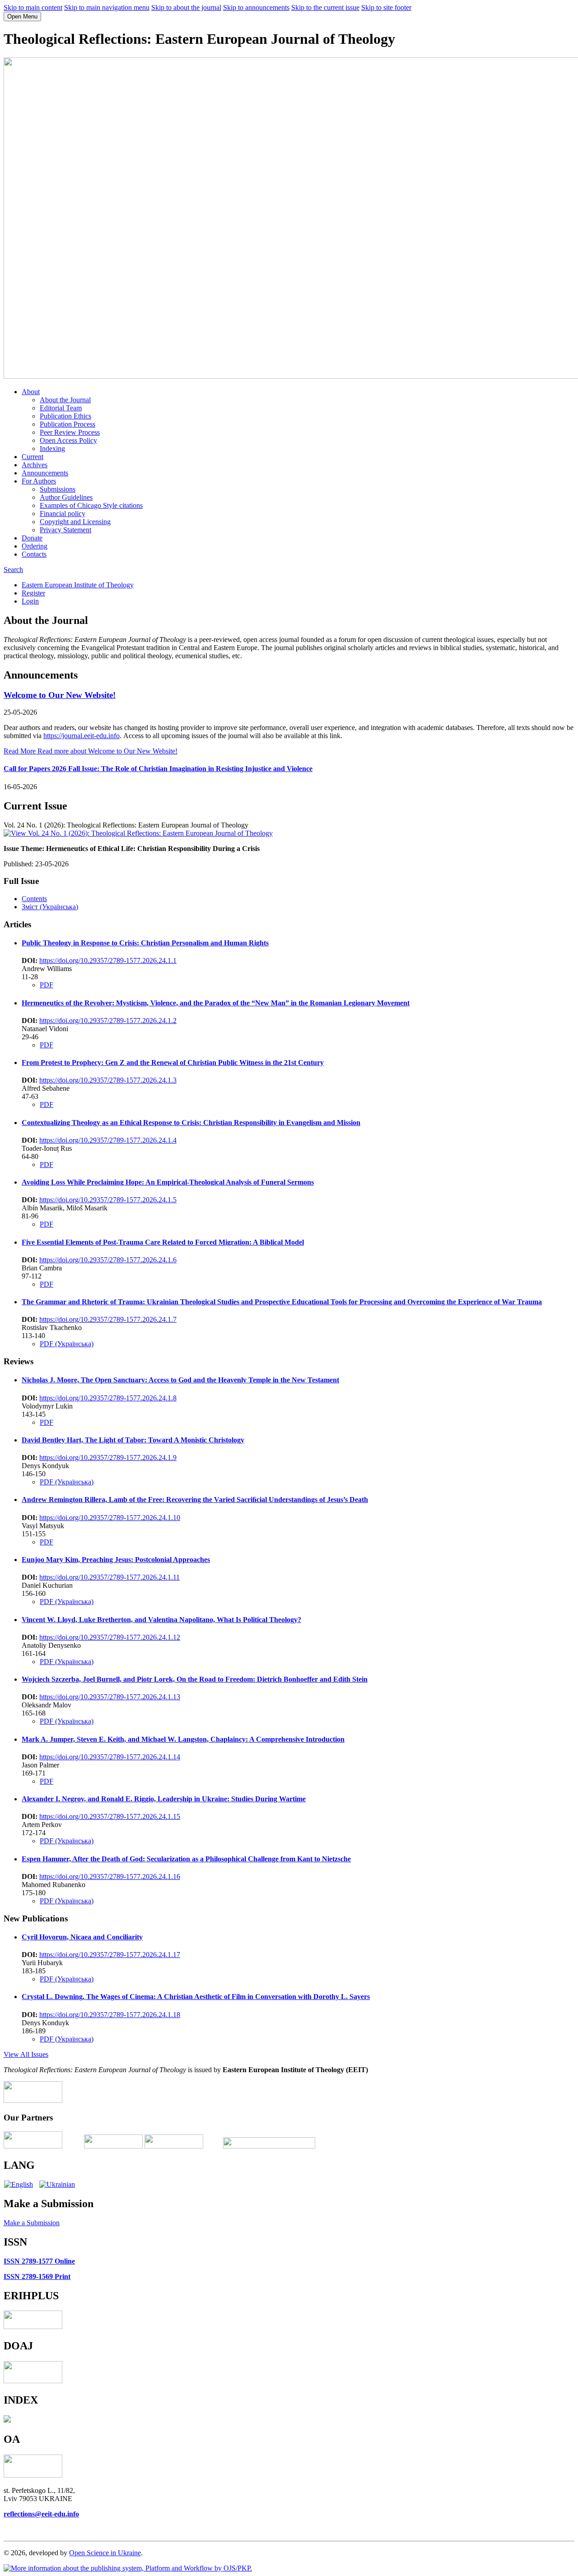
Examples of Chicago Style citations (91, 505)
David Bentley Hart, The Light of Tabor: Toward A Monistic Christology (133, 1440)
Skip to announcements (256, 7)
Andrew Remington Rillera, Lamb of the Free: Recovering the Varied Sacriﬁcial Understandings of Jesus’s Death (195, 1500)
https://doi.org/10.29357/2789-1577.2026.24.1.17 (110, 1955)
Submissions (58, 489)
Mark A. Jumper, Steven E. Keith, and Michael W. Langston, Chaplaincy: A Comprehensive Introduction (183, 1739)
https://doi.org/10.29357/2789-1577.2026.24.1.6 (108, 1260)
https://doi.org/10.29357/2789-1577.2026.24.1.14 (110, 1757)
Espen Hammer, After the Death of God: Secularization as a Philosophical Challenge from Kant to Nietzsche (186, 1859)
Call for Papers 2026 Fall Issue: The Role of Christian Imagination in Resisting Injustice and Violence (158, 769)
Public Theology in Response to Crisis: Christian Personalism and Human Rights (145, 943)
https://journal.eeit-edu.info (82, 736)
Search (13, 570)
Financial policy (63, 514)
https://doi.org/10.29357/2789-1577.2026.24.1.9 (108, 1458)
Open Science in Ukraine (105, 2553)
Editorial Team (61, 408)
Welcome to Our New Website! (60, 695)
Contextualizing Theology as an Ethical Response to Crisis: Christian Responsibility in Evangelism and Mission (191, 1123)
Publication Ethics (65, 416)
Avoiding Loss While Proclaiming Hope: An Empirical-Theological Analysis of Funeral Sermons (168, 1182)
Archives (35, 465)
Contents (34, 899)
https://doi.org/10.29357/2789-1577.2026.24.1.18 (110, 2015)
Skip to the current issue (325, 7)
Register (33, 593)
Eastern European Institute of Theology (78, 585)
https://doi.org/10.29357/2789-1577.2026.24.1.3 (108, 1080)
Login (30, 601)
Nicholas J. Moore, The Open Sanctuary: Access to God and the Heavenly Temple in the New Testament (180, 1380)
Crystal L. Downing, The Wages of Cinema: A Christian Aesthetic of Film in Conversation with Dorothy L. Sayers (196, 1997)
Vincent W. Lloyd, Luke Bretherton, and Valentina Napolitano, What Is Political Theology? (161, 1620)
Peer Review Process (70, 432)
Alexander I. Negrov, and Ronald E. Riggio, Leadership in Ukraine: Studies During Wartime (164, 1799)
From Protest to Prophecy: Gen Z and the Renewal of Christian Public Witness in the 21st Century (173, 1062)
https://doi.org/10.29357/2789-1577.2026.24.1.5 (108, 1200)
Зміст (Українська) (50, 907)
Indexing (52, 449)
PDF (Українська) (67, 1344)
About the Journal (65, 400)
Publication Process (68, 424)
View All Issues (26, 2054)
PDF (47, 985)
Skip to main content (33, 7)
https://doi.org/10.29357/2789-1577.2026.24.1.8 (108, 1398)
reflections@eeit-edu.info (41, 2514)
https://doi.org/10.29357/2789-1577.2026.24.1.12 (110, 1637)
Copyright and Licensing (75, 522)
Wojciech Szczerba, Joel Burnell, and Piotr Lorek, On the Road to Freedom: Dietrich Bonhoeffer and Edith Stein (195, 1679)
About (31, 392)
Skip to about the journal (186, 7)
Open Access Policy (68, 440)
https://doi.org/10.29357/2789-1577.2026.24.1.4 (108, 1140)
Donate (32, 538)
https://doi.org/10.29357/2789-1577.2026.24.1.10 (110, 1518)
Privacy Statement (65, 530)
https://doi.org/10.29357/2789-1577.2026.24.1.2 (108, 1021)
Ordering (35, 546)
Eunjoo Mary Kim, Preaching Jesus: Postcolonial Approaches (116, 1560)
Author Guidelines (66, 497)
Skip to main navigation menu (107, 7)
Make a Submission (32, 2223)
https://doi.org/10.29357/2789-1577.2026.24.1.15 (110, 1816)
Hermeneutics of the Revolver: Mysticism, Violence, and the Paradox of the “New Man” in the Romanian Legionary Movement (216, 1003)
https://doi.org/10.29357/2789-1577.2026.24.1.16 (110, 1876)
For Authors (39, 481)
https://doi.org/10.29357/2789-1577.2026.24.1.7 (108, 1319)
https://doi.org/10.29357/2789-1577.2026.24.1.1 (108, 960)
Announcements (45, 473)
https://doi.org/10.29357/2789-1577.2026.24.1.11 (110, 1577)
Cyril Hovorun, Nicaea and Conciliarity (82, 1937)
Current (33, 457)
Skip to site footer (386, 7)
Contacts (34, 554)
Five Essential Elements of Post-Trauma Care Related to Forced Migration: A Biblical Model (163, 1242)
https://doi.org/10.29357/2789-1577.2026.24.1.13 (110, 1697)
